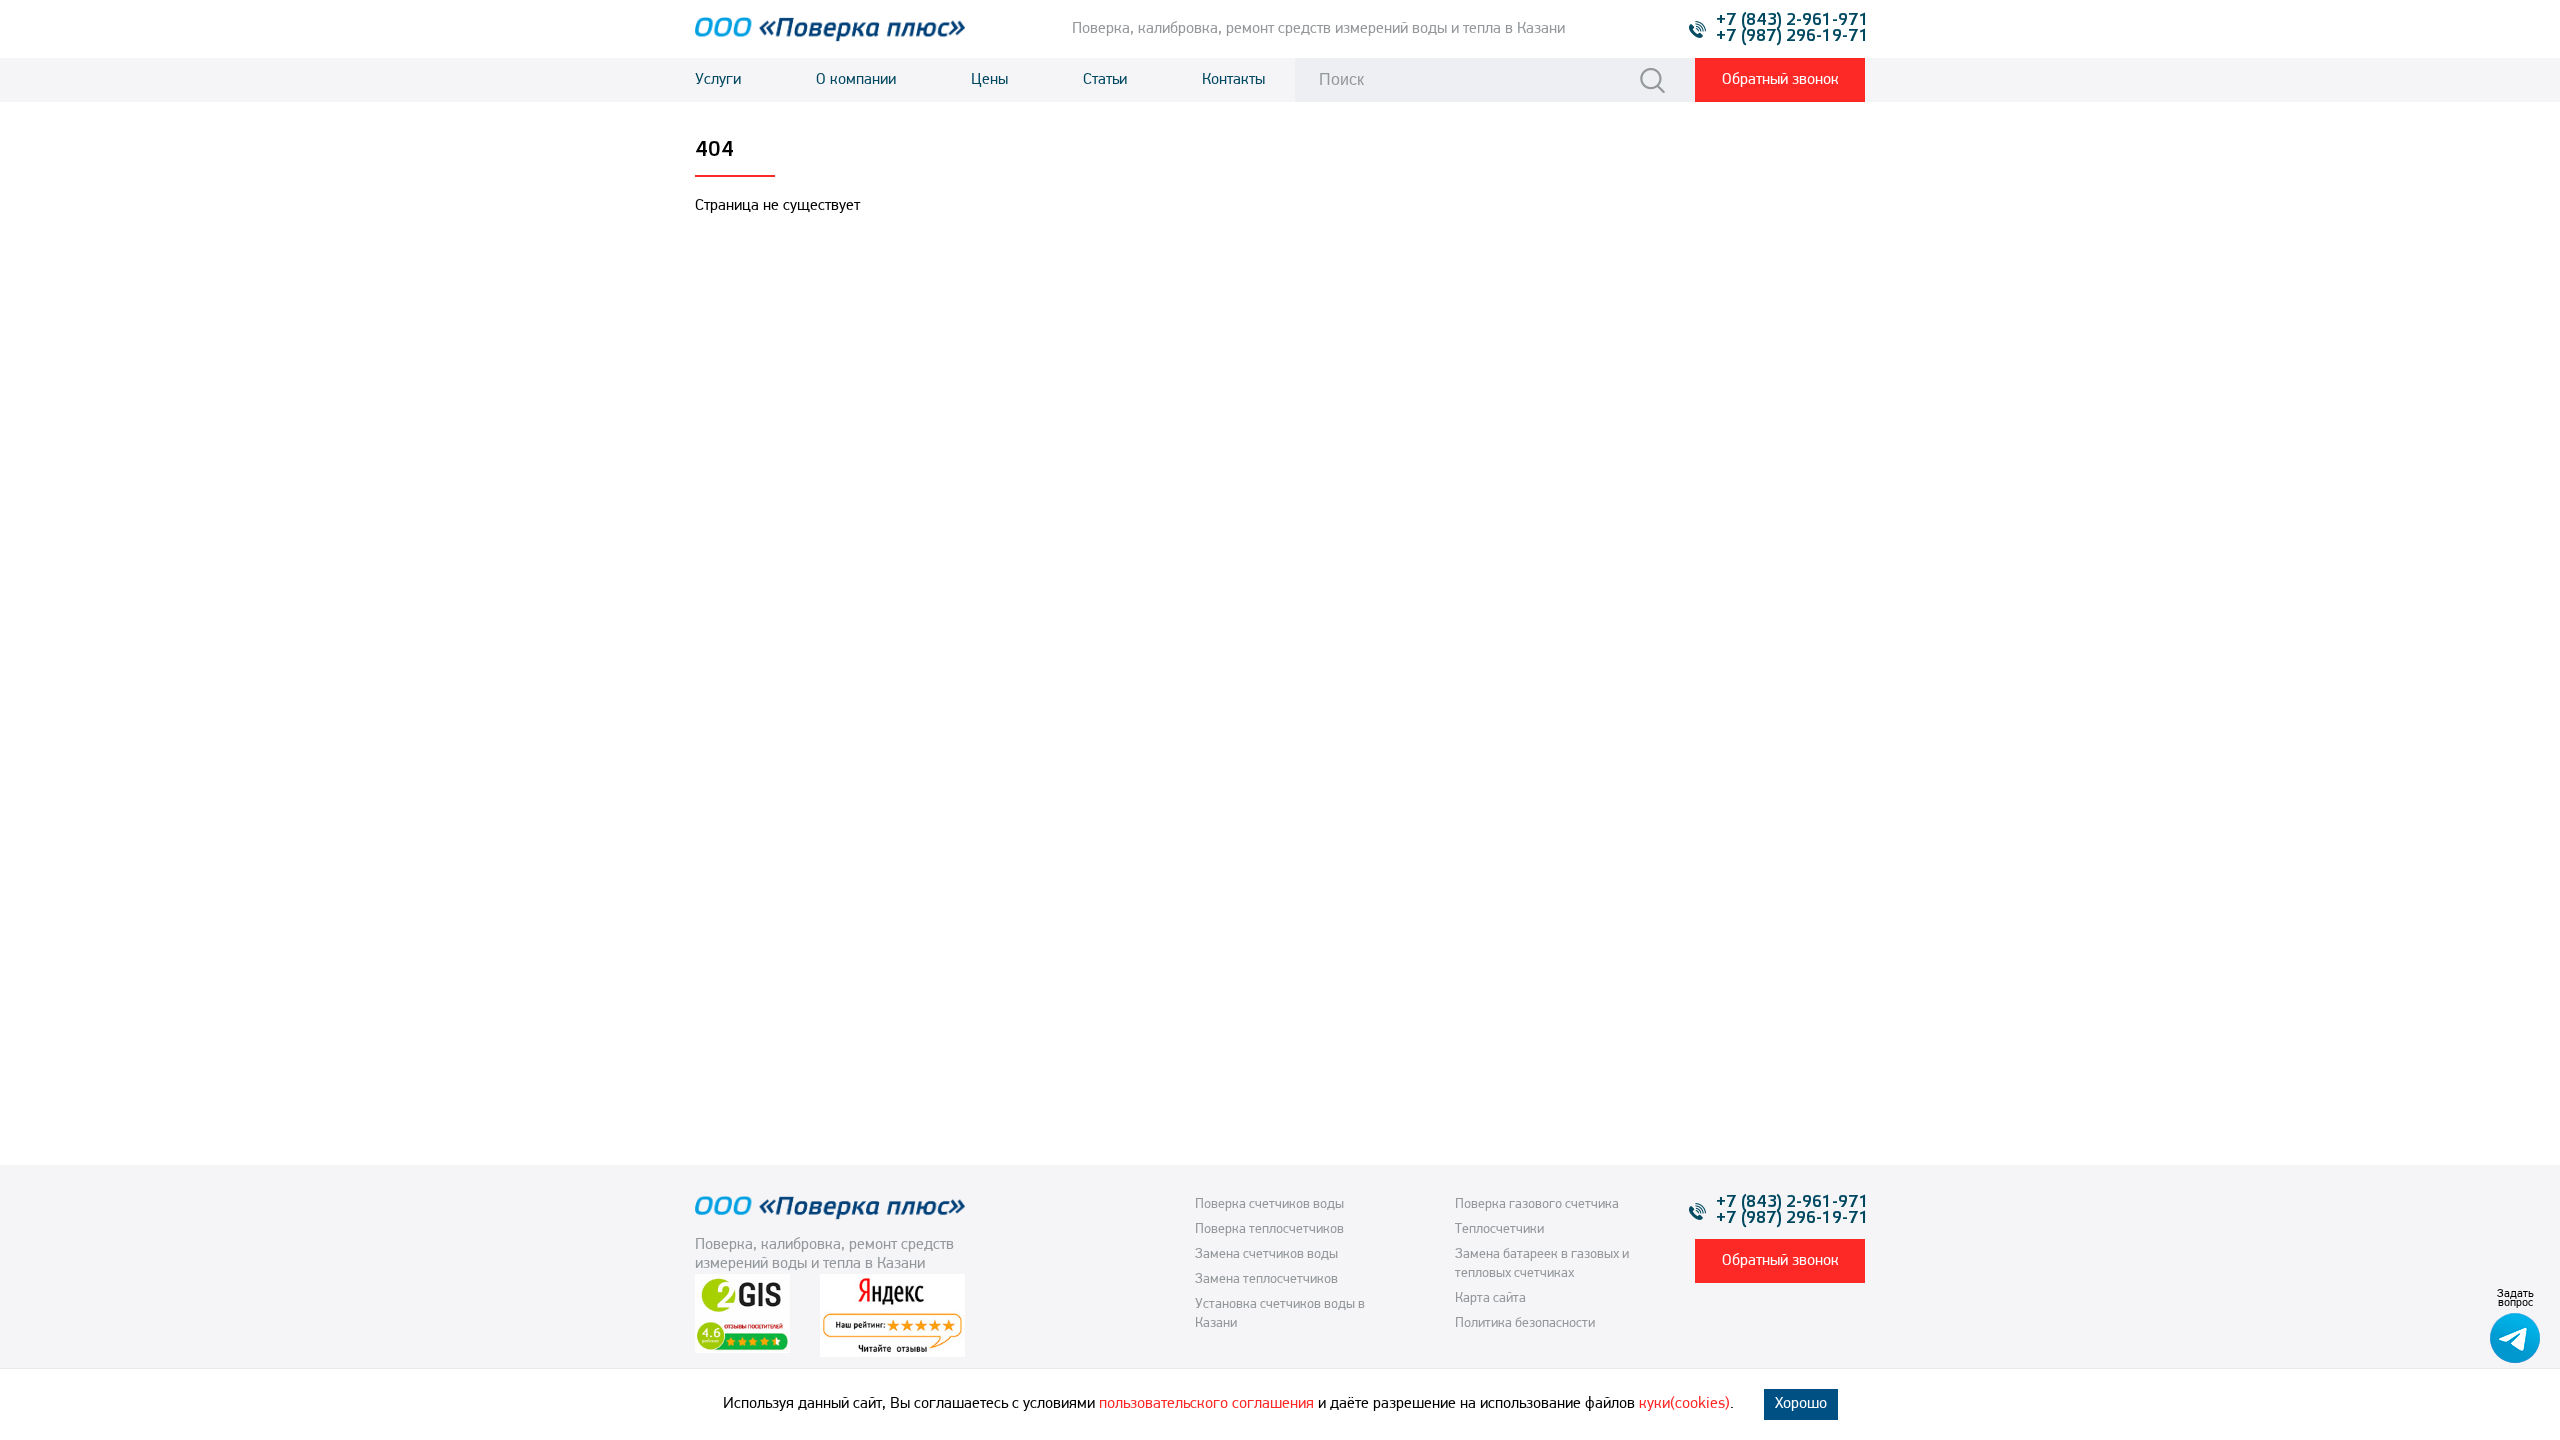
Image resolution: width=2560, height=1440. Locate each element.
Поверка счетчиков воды (1269, 1204)
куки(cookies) (1684, 1404)
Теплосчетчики (1499, 1229)
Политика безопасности (1525, 1323)
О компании (856, 80)
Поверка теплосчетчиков (1269, 1229)
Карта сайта (1490, 1298)
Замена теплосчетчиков (1266, 1279)
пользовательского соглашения (1206, 1404)
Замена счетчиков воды (1266, 1254)
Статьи (1105, 80)
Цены (989, 80)
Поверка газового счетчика (1537, 1204)
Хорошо (1801, 1404)
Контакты (1233, 80)
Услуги (718, 80)
